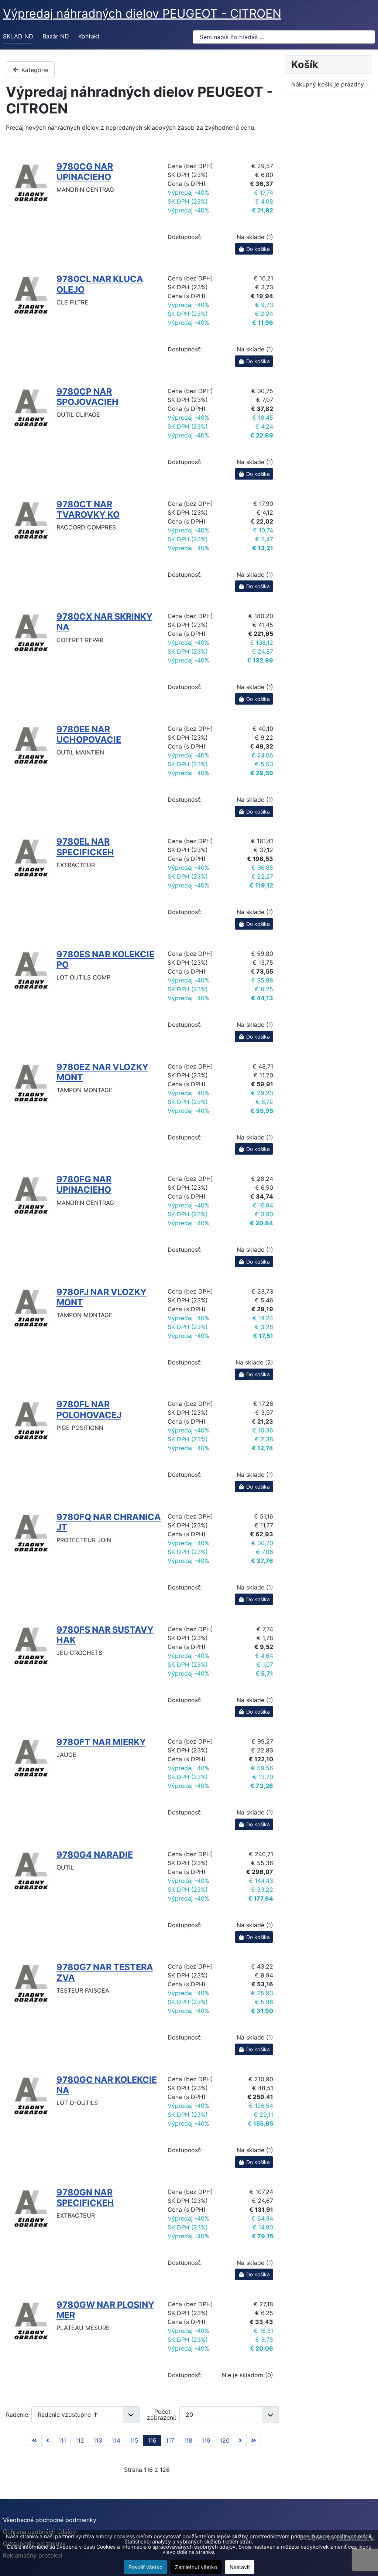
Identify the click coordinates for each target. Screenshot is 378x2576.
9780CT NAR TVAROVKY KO (88, 509)
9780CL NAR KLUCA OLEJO (100, 284)
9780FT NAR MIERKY (101, 1742)
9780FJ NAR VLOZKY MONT (102, 1297)
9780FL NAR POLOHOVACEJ (89, 1409)
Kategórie (34, 70)
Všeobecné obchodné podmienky (50, 2520)
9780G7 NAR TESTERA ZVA (105, 1972)
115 (134, 2440)
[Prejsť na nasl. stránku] (240, 2440)
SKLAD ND (18, 36)
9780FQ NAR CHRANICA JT (109, 1522)
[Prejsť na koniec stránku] (254, 2440)
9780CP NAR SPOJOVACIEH (87, 397)
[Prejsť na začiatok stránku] (34, 2440)
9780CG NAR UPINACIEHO (85, 172)
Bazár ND (56, 36)
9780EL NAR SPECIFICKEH (85, 847)
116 (152, 2440)
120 (225, 2440)
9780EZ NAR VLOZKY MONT (102, 1072)
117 (170, 2440)
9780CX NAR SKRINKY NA (104, 622)
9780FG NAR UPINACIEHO (84, 1184)
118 (188, 2440)
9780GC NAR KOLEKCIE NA (107, 2085)
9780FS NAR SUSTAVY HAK (105, 1635)
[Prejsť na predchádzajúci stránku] (48, 2440)
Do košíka (257, 249)
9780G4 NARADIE (95, 1855)
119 (206, 2440)
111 (62, 2440)
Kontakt (89, 36)
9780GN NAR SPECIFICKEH (85, 2197)
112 (80, 2440)
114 (116, 2440)
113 (98, 2440)
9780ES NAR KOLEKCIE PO (105, 959)
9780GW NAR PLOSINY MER (105, 2310)
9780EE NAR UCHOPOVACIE (89, 734)
